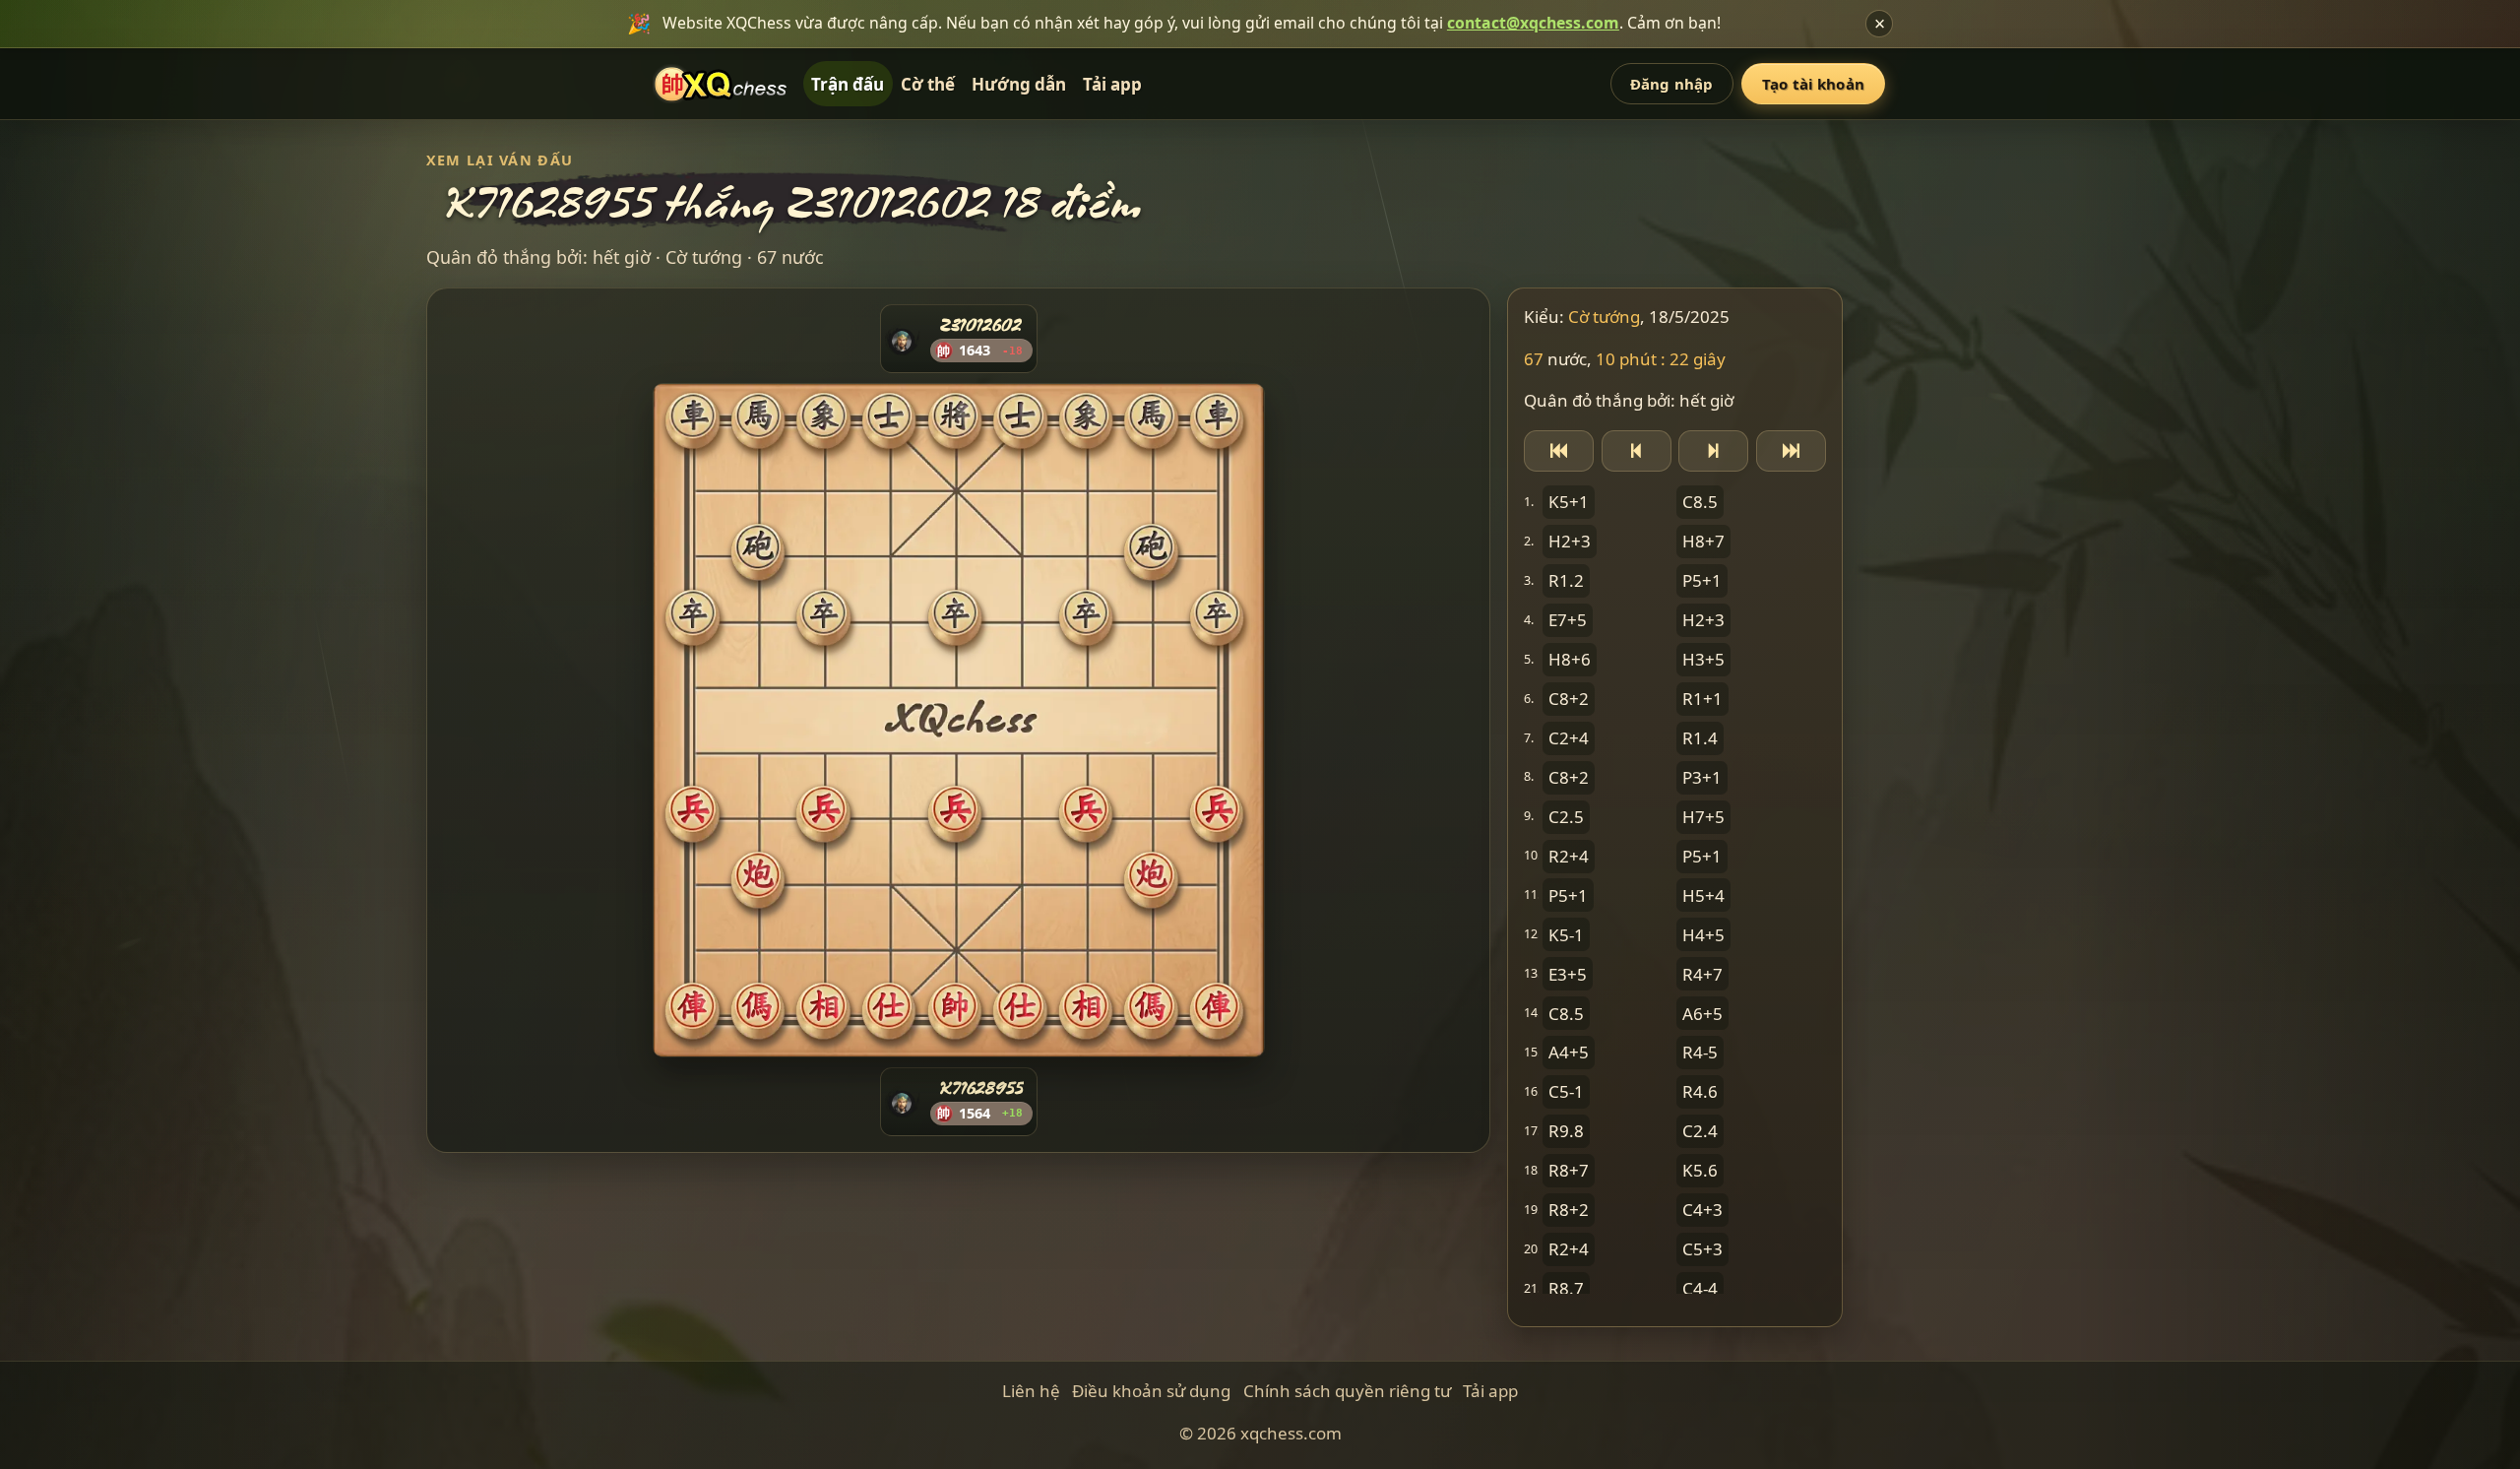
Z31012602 (981, 325)
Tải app (1112, 84)
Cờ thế (928, 84)
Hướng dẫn (1019, 84)
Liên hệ (1031, 1391)
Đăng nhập (1671, 84)
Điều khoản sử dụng (1151, 1391)
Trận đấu (848, 84)
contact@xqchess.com (1533, 23)
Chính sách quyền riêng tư (1347, 1391)
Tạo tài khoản (1813, 84)
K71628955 (980, 1088)
